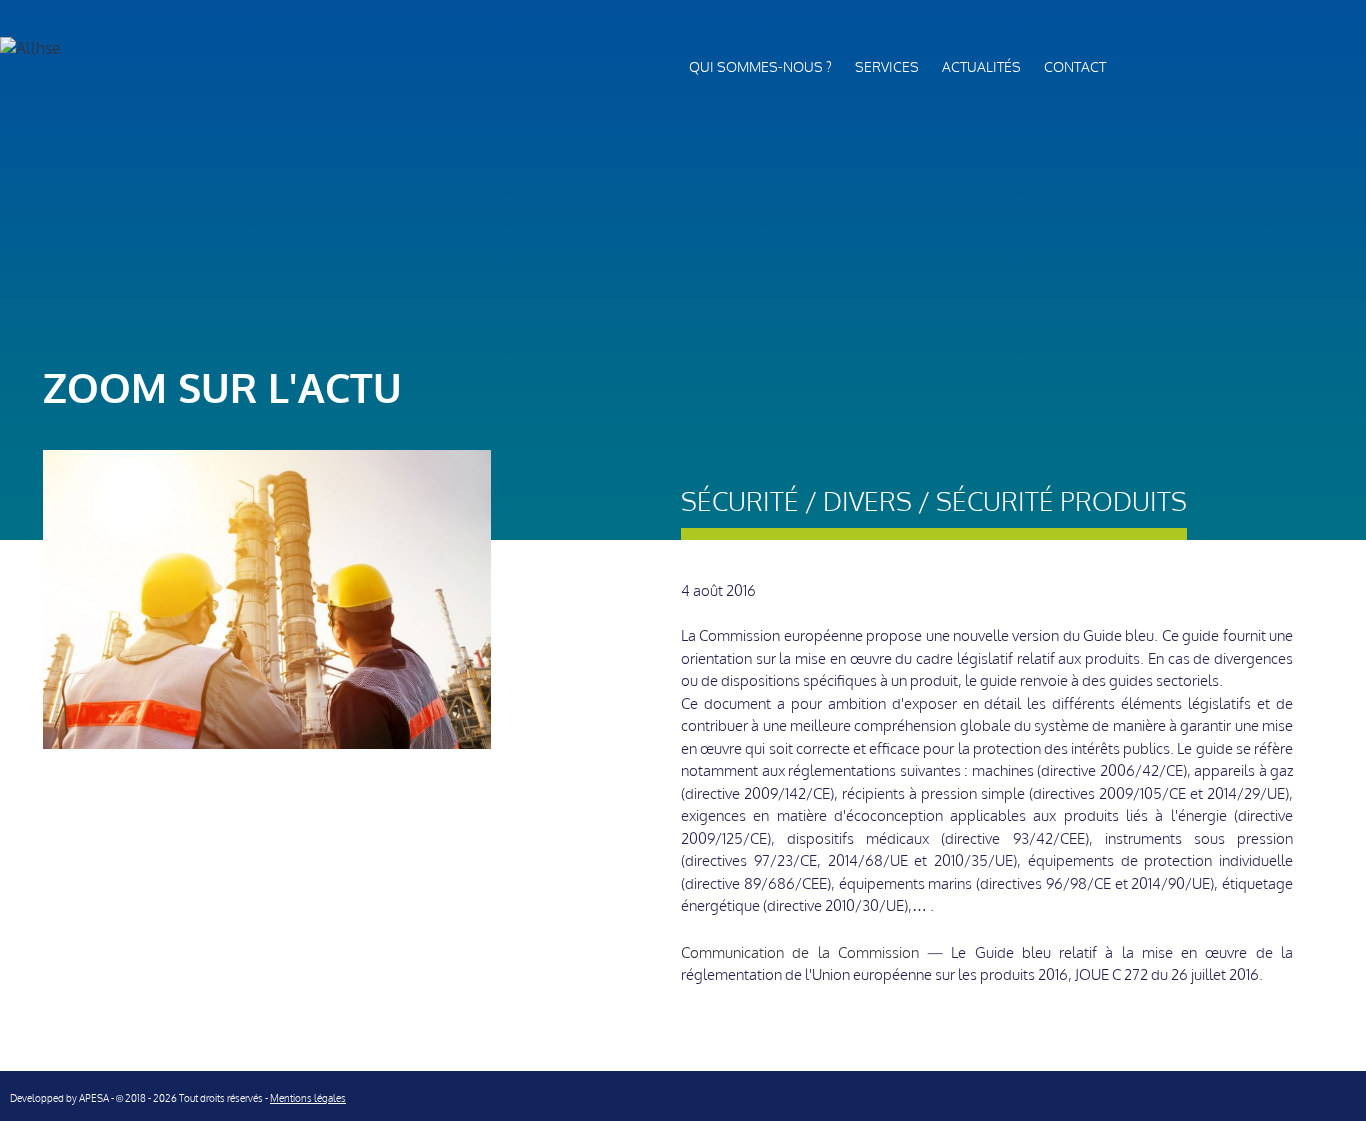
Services (887, 67)
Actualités (981, 67)
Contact (1075, 67)
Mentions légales (308, 1098)
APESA (94, 1098)
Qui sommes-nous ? (760, 67)
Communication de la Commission (800, 953)
